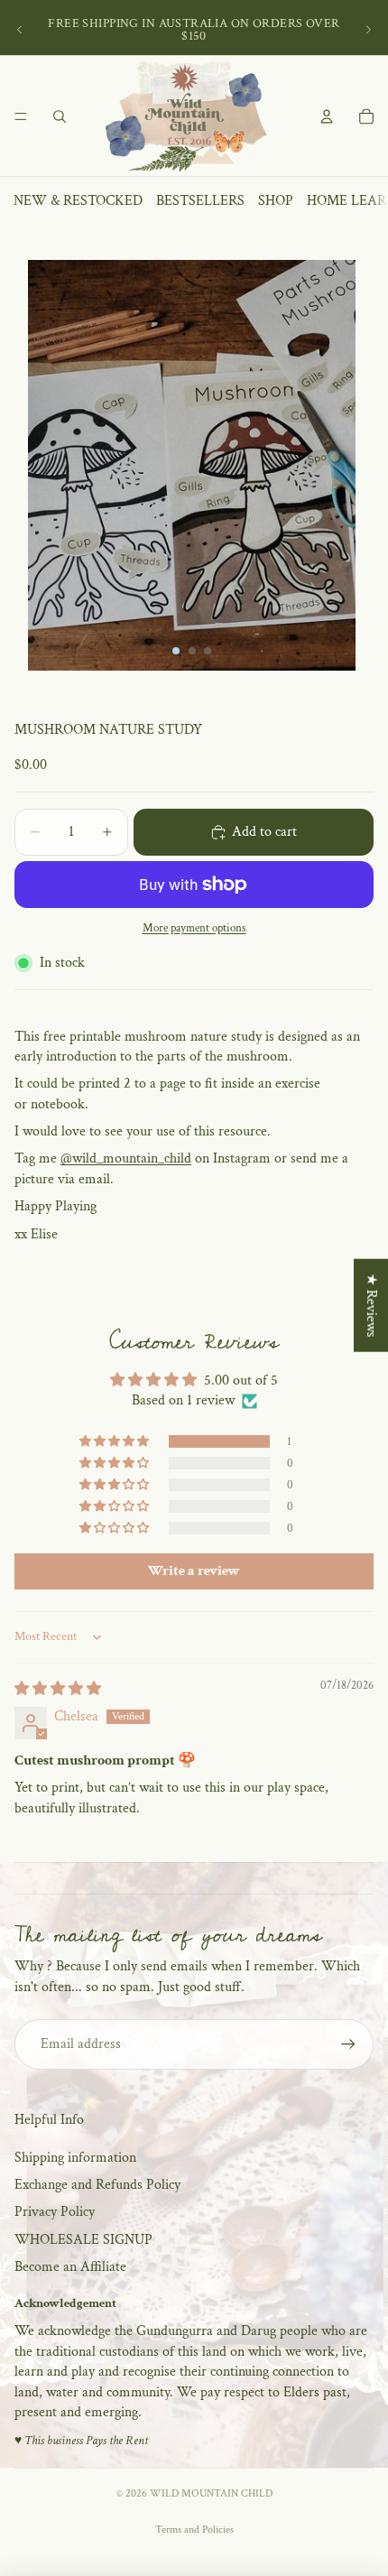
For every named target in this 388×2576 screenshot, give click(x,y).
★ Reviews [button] (371, 1306)
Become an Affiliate (70, 2267)
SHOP (276, 201)
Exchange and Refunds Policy (97, 2185)
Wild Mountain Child (211, 2493)
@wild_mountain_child (126, 1158)
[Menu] (21, 116)
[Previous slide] (20, 30)
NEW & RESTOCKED (78, 201)
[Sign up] (348, 2044)
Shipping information (75, 2158)
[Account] (327, 116)
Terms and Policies (194, 2530)
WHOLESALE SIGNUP (83, 2240)
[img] (58, 1689)
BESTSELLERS (200, 201)
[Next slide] (368, 30)
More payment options (194, 928)
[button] (115, 1441)
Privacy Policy (55, 2212)
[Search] (60, 116)
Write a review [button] (194, 1571)
